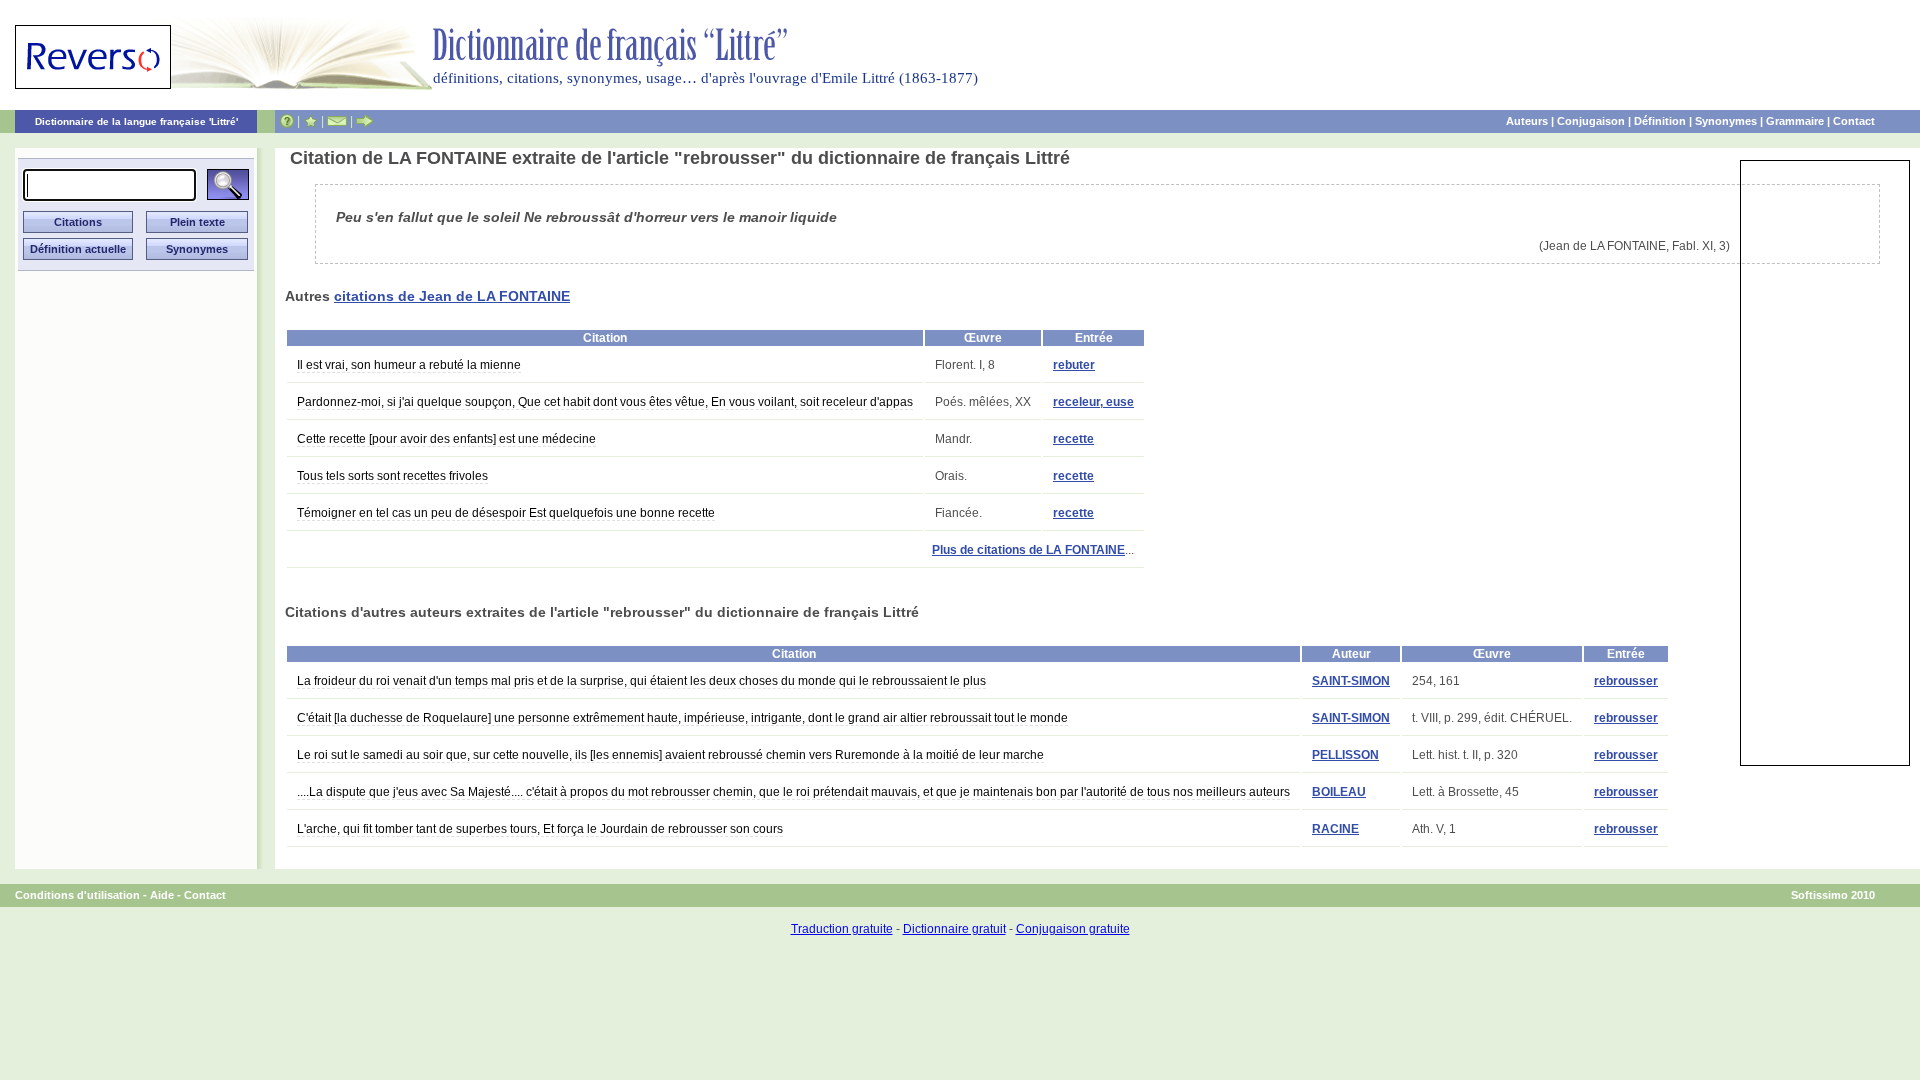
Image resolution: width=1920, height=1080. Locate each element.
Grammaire (1795, 121)
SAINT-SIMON (1351, 681)
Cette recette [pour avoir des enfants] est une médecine (446, 439)
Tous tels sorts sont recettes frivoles (392, 476)
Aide (162, 895)
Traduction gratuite (842, 929)
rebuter (1074, 365)
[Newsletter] (337, 121)
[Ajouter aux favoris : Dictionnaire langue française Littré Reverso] (310, 121)
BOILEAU (1339, 792)
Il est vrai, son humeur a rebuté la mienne (409, 365)
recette (1073, 439)
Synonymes (1726, 121)
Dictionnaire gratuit (954, 929)
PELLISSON (1345, 755)
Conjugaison (1591, 121)
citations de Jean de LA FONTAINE (452, 296)
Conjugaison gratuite (1073, 929)
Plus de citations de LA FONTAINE (1028, 550)
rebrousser (1626, 681)
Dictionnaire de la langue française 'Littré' (136, 121)
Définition (1660, 121)
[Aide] (287, 121)
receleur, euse (1093, 402)
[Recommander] (364, 121)
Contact (1854, 121)
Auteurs (1527, 121)
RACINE (1335, 829)
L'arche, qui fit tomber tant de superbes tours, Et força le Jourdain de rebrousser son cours (540, 829)
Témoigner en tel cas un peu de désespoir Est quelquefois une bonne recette (506, 513)
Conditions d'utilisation (77, 895)
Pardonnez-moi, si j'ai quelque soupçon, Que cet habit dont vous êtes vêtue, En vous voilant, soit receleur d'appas (605, 402)
